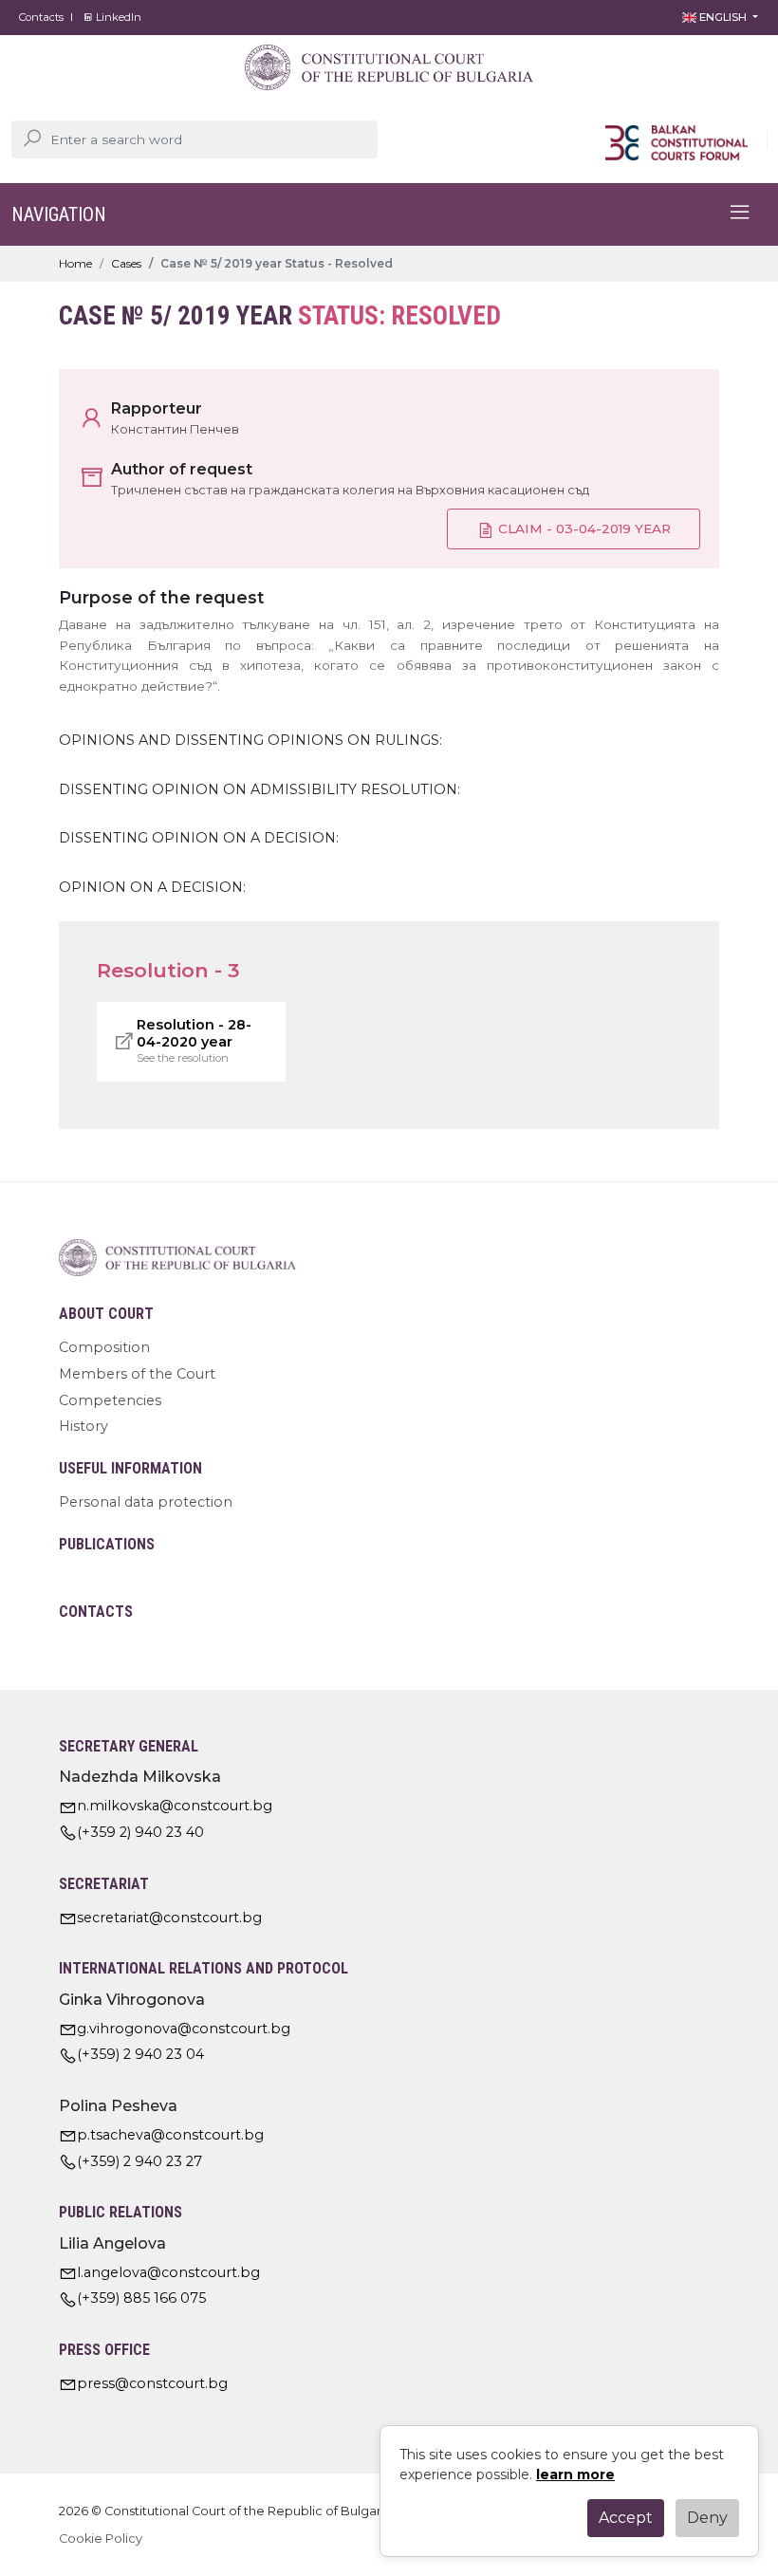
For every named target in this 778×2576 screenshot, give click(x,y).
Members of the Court (137, 1374)
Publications (107, 1544)
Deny (707, 2518)
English (723, 17)
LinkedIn (117, 17)
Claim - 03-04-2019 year (583, 528)
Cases (126, 263)
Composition (104, 1347)
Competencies (110, 1400)
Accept (626, 2518)
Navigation (59, 214)
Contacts (41, 17)
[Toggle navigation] (740, 214)
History (83, 1426)
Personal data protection (146, 1502)
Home (75, 263)
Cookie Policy (101, 2539)
